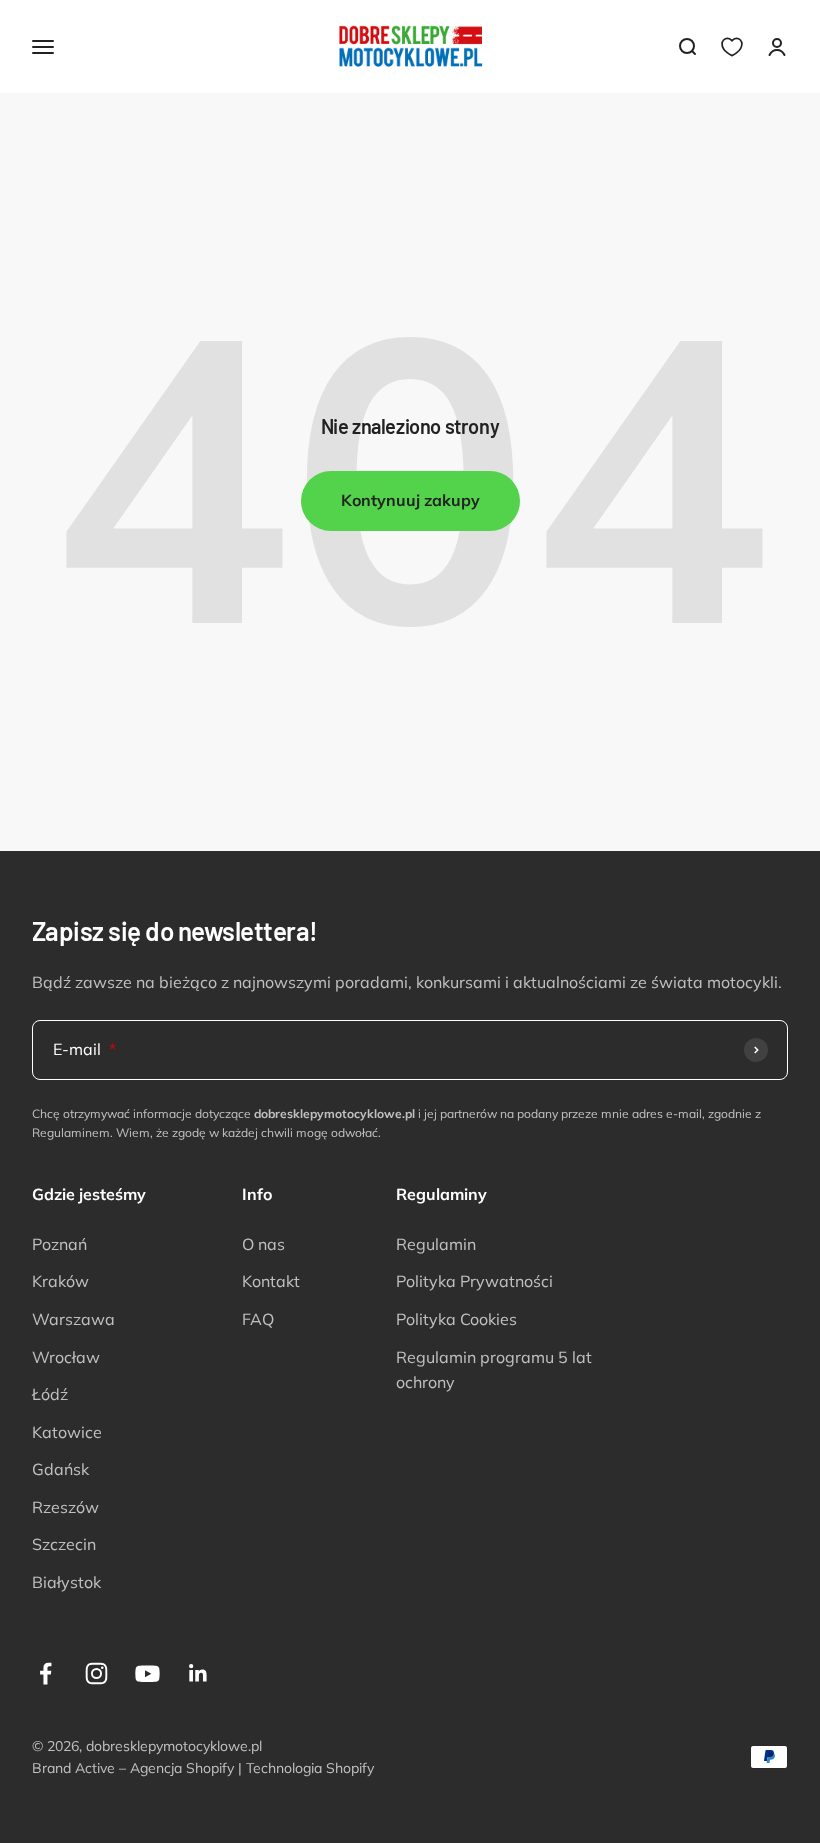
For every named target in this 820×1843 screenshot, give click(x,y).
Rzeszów (65, 1507)
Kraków (60, 1281)
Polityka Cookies (456, 1319)
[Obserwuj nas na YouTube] (147, 1673)
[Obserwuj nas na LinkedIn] (198, 1673)
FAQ (258, 1319)
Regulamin (436, 1244)
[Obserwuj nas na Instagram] (96, 1673)
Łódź (50, 1394)
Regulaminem (71, 1132)
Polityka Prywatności (474, 1281)
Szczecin (64, 1544)
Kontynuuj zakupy (410, 500)
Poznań (59, 1244)
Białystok (66, 1582)
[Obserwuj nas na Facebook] (45, 1673)
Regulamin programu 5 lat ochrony (494, 1370)
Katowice (67, 1432)
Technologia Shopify (310, 1768)
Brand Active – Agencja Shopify (133, 1768)
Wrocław (66, 1357)
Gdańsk (60, 1469)
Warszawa (73, 1319)
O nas (263, 1244)
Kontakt (271, 1281)
